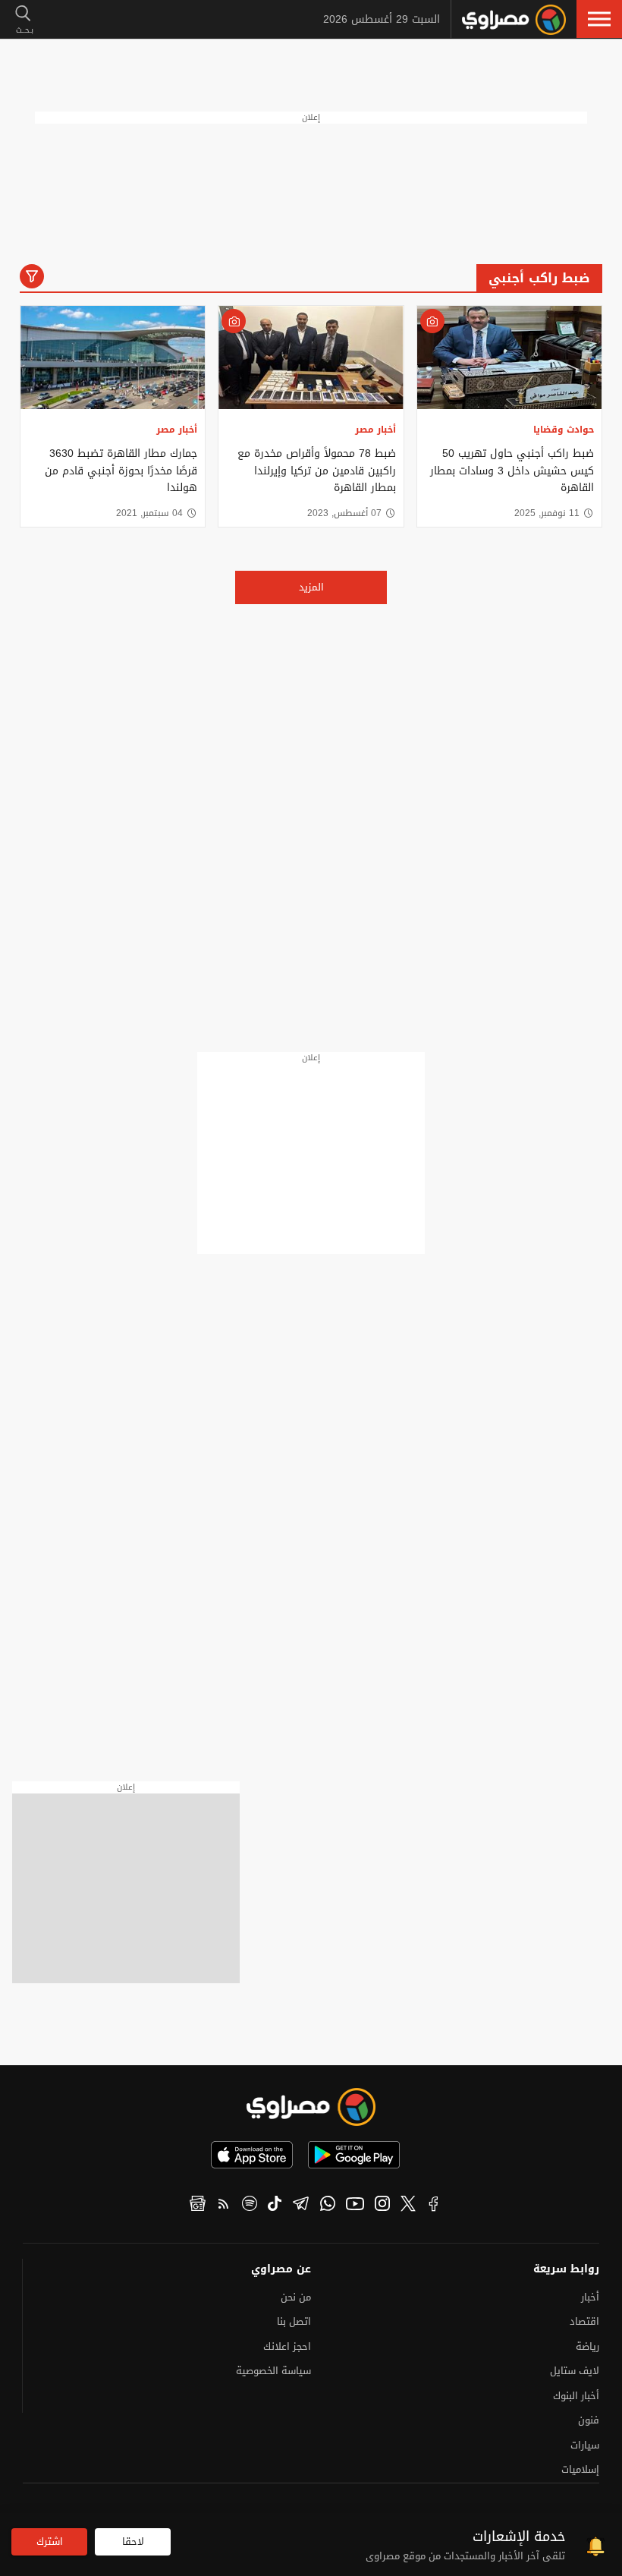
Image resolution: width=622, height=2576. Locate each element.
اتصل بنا (294, 2321)
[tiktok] (275, 2206)
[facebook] (434, 2206)
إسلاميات (580, 2469)
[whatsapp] (328, 2206)
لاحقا (133, 2541)
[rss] (224, 2206)
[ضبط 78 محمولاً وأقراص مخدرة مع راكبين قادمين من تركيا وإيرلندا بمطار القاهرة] (311, 358)
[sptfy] (250, 2206)
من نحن (296, 2297)
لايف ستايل (575, 2371)
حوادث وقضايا (564, 430)
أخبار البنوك (576, 2396)
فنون (589, 2420)
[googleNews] (198, 2206)
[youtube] (355, 2206)
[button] (599, 19)
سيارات (585, 2445)
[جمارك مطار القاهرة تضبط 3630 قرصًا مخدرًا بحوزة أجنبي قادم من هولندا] (113, 358)
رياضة (587, 2346)
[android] (354, 2155)
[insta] (382, 2206)
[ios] (252, 2155)
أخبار (590, 2297)
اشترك (50, 2541)
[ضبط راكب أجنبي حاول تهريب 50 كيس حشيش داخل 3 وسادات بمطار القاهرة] (509, 358)
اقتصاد (584, 2321)
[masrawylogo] (311, 2107)
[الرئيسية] (514, 20)
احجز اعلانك (287, 2346)
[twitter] (408, 2206)
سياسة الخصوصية (273, 2371)
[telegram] (301, 2206)
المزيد (311, 587)
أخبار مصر (375, 430)
